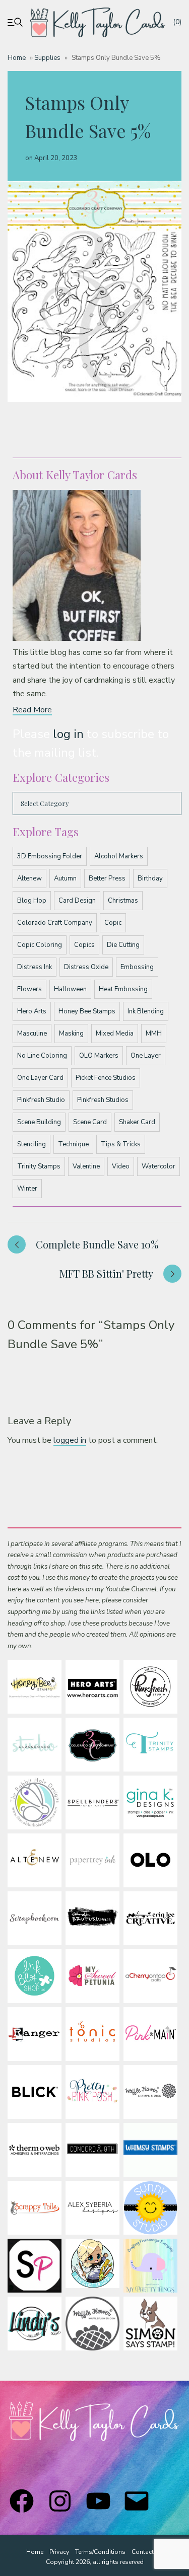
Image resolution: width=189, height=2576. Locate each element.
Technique (73, 1144)
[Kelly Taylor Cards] (98, 22)
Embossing (137, 967)
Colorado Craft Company (55, 923)
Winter (27, 1189)
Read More (32, 710)
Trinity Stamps (39, 1166)
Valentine (86, 1166)
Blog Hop (32, 901)
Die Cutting (123, 945)
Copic (113, 923)
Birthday (150, 878)
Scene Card (90, 1122)
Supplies (47, 58)
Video (121, 1166)
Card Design (77, 901)
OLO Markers (99, 1056)
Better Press (107, 878)
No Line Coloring (42, 1056)
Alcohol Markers (119, 856)
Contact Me (147, 2552)
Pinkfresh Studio (41, 1100)
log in (68, 734)
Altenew (29, 878)
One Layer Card (40, 1078)
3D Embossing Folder (50, 856)
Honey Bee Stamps (87, 1011)
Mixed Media (115, 1034)
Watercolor (159, 1166)
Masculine (32, 1034)
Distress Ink (35, 967)
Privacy (59, 2552)
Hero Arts (32, 1011)
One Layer (146, 1056)
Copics (84, 945)
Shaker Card (137, 1122)
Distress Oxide (86, 967)
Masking (71, 1034)
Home (17, 58)
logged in (70, 1440)
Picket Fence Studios (106, 1078)
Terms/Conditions (100, 2552)
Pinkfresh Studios (103, 1100)
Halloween (70, 989)
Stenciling (31, 1144)
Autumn (65, 878)
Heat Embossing (123, 989)
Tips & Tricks (121, 1144)
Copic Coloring (40, 945)
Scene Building (39, 1122)
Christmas (123, 901)
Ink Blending (146, 1011)
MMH (154, 1034)
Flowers (29, 989)
